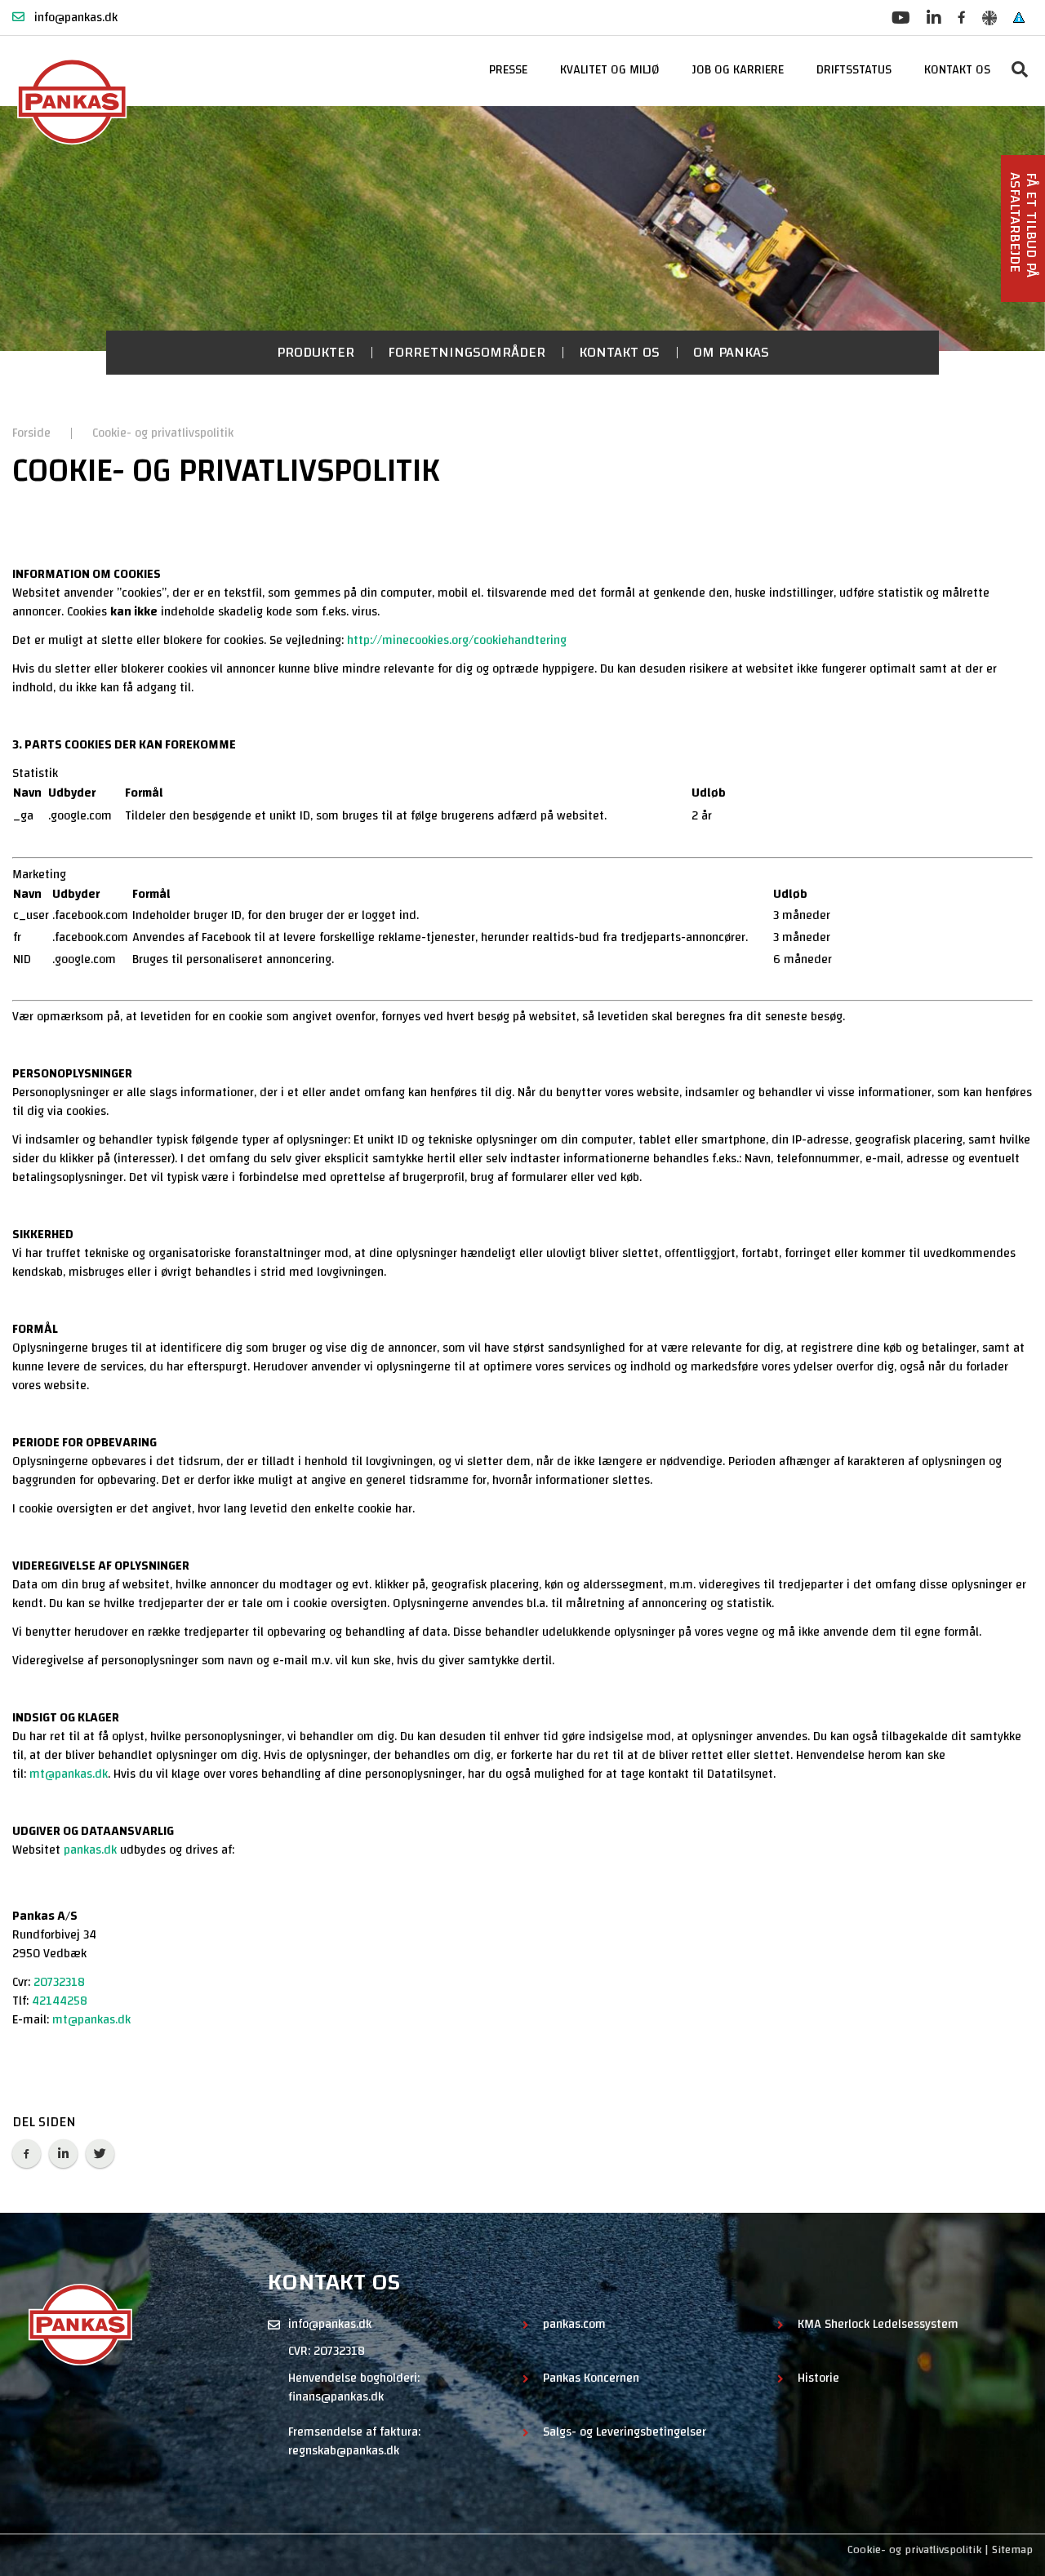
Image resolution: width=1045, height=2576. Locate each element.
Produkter (316, 352)
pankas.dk (90, 1850)
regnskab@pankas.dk (344, 2451)
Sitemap (1012, 2550)
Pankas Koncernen (591, 2379)
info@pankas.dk (74, 18)
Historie (818, 2379)
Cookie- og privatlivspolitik (163, 433)
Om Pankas (731, 352)
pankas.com (574, 2325)
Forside (33, 433)
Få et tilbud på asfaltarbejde (1023, 225)
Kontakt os (619, 352)
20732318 (59, 1982)
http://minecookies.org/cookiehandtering (457, 640)
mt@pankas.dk (69, 1774)
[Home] (76, 102)
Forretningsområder (467, 352)
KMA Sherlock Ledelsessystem (878, 2325)
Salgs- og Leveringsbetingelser (625, 2433)
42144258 (60, 2001)
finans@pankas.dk (336, 2397)
